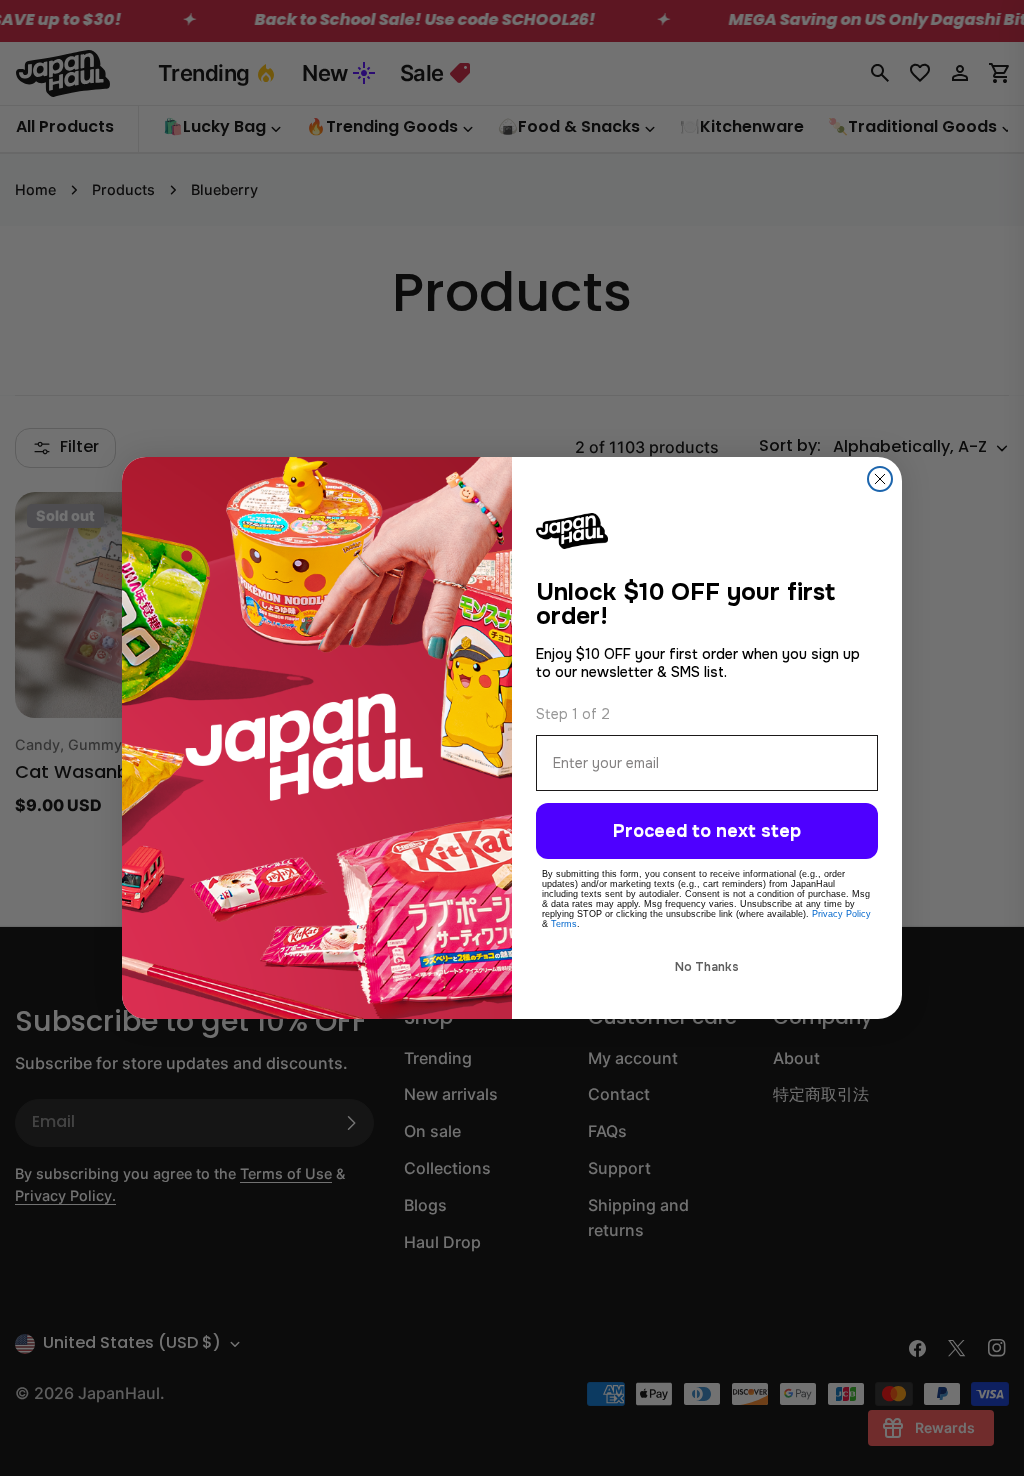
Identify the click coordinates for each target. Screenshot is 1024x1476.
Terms (564, 924)
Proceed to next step (707, 831)
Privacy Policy (841, 914)
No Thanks (707, 967)
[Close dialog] (880, 479)
